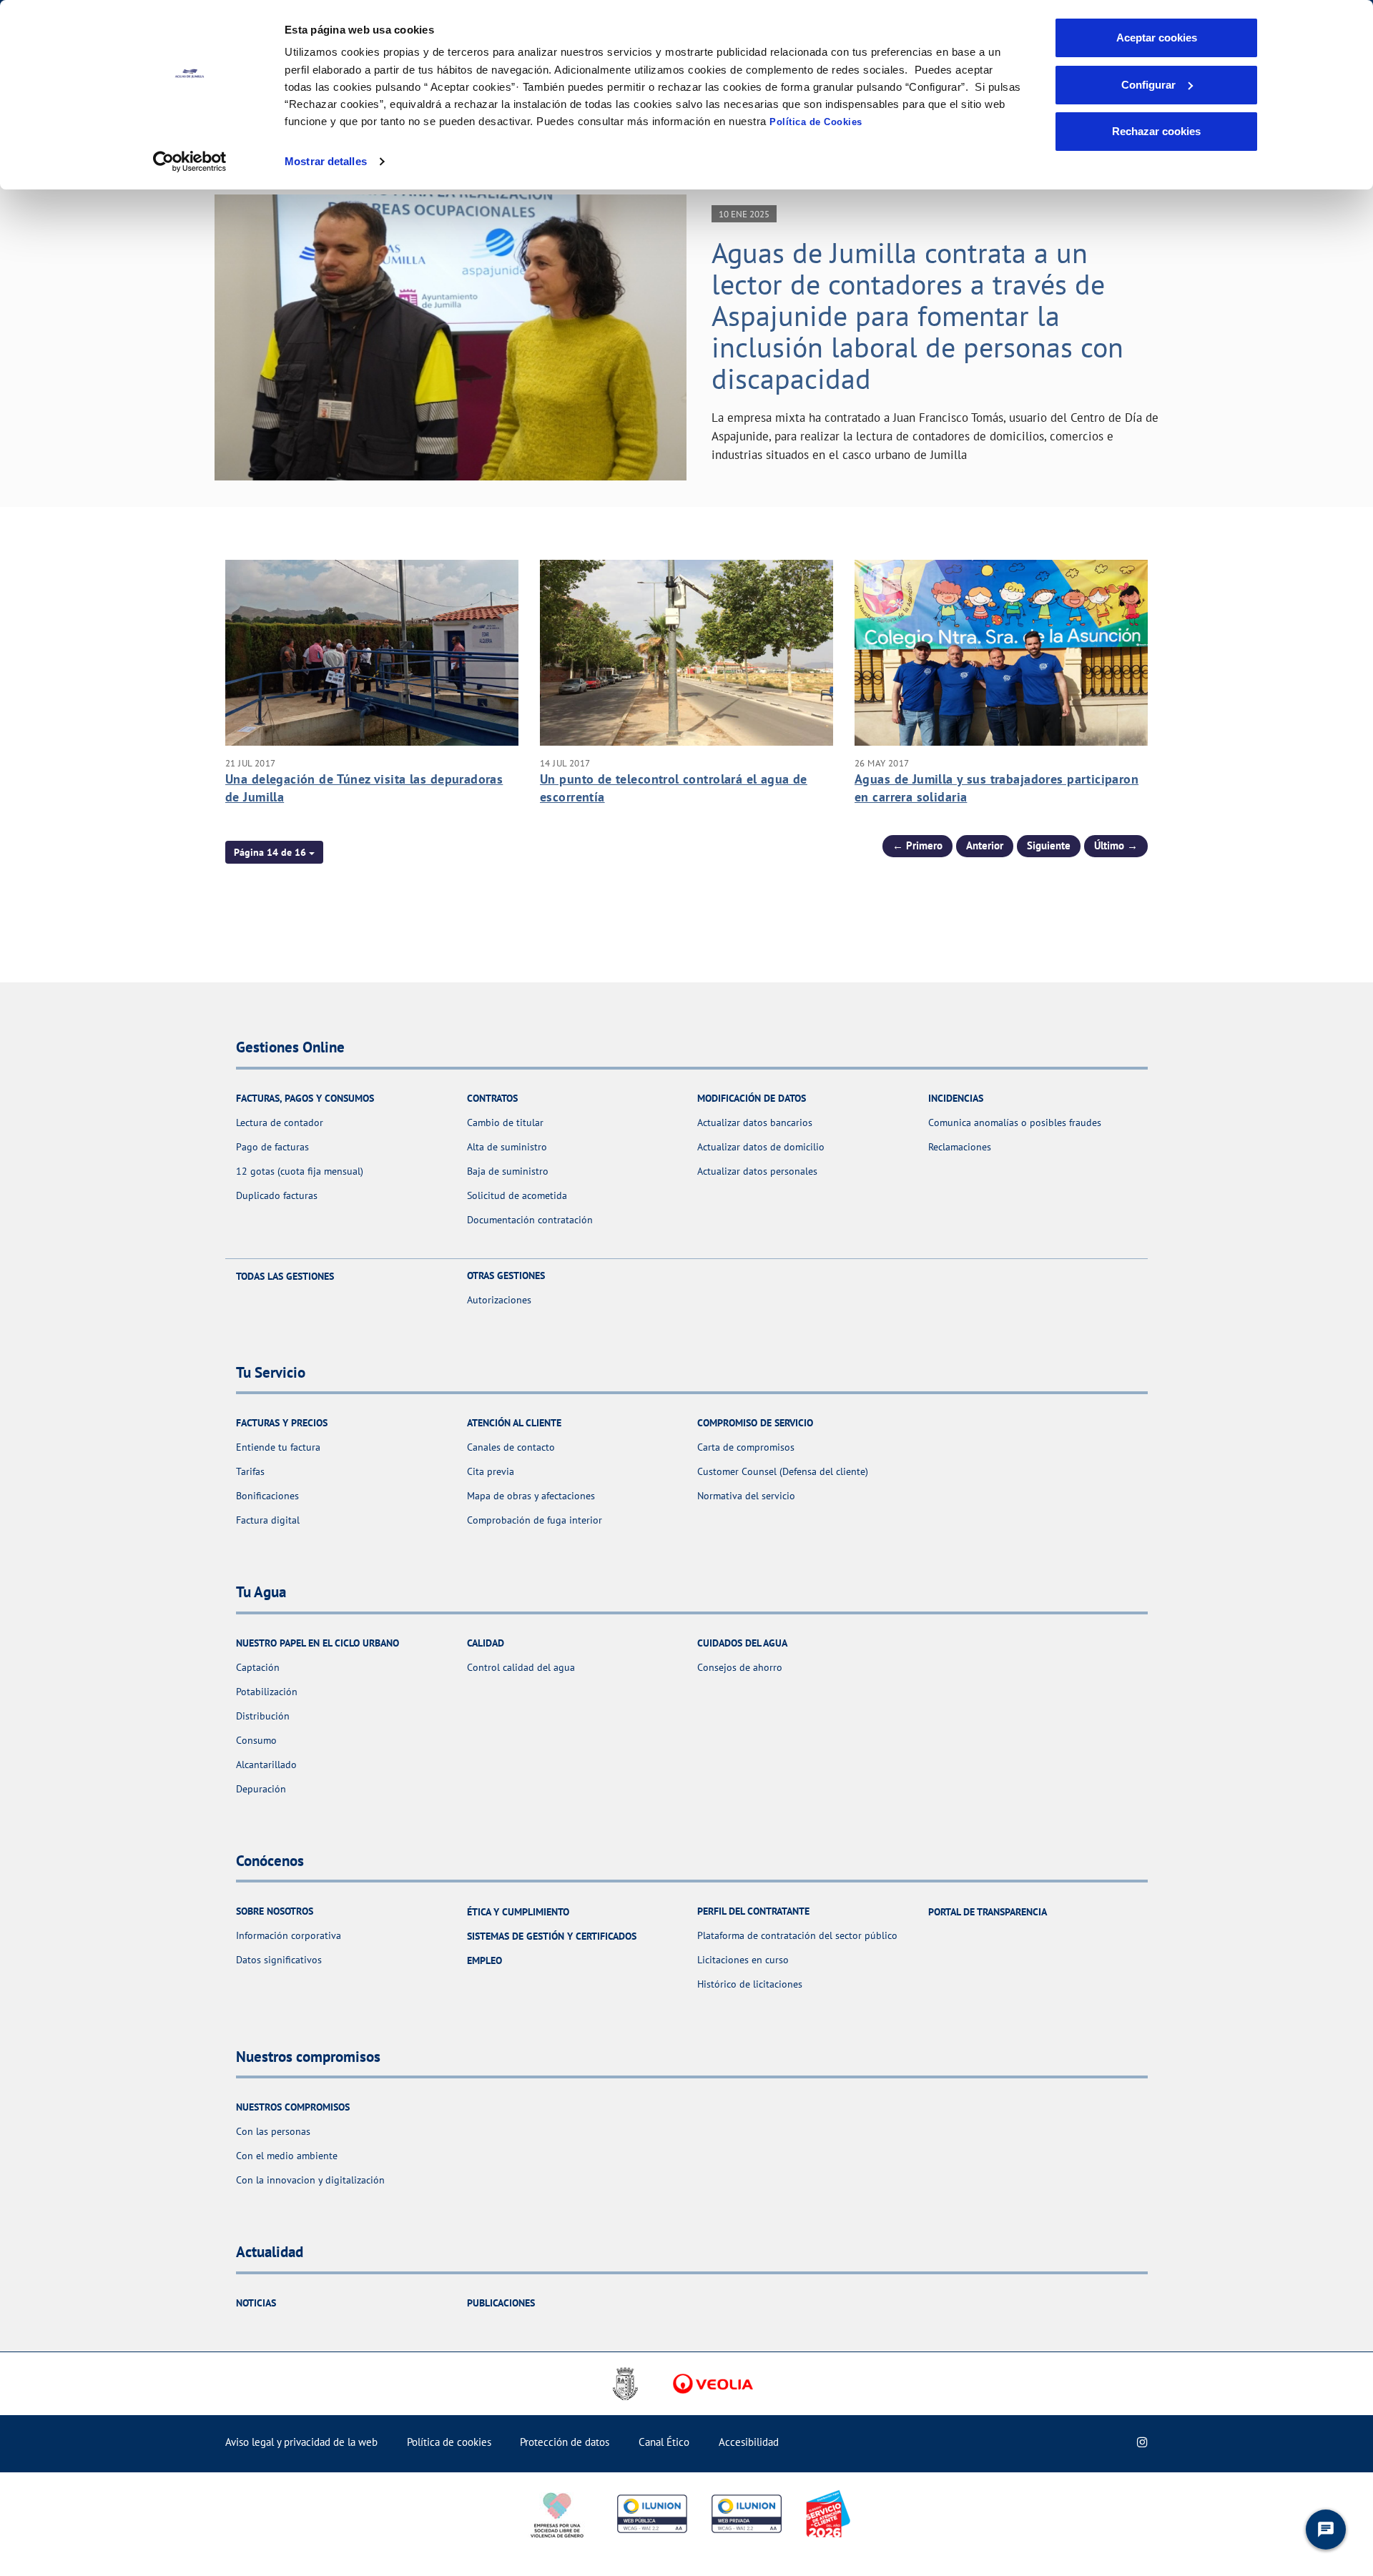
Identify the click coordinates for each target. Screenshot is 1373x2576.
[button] (274, 852)
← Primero (917, 845)
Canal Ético (664, 2442)
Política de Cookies (816, 122)
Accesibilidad (749, 2442)
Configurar (1148, 85)
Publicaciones (501, 2303)
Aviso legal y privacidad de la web (301, 2442)
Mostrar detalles (326, 161)
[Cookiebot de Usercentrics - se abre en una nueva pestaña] (190, 162)
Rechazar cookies (1156, 131)
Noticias (256, 2303)
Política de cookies (449, 2442)
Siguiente (1049, 845)
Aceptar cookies (1157, 38)
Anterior (985, 845)
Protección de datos (565, 2442)
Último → (1116, 845)
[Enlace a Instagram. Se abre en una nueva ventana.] (1142, 2442)
